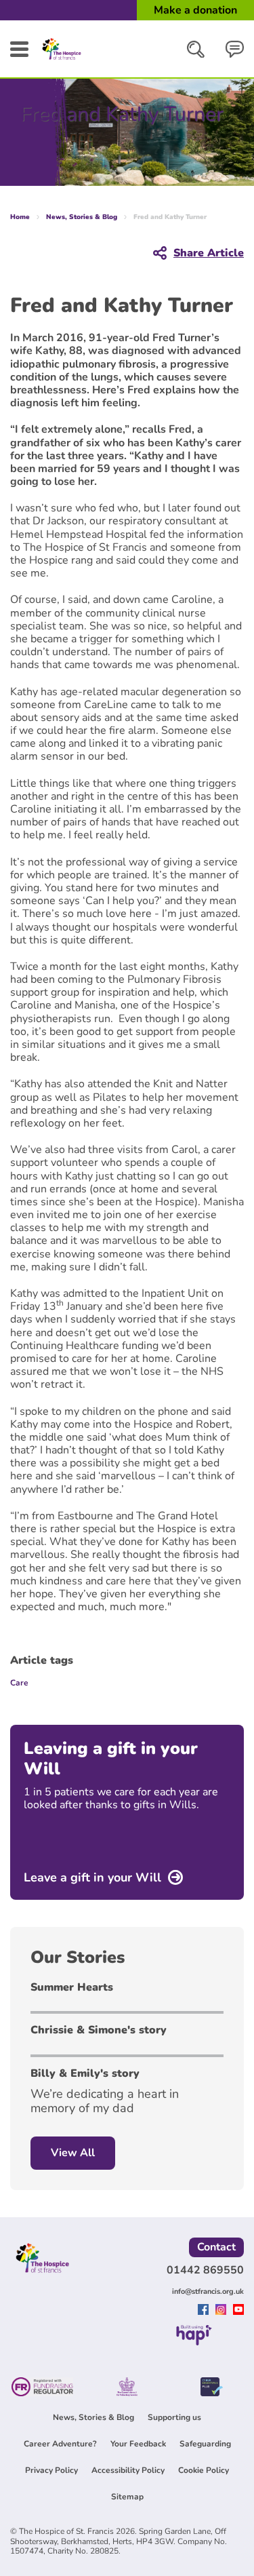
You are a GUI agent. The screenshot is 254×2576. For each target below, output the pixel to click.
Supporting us (174, 2417)
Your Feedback (138, 2444)
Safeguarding (205, 2444)
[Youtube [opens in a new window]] (238, 2311)
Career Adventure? (60, 2444)
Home (20, 217)
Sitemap (127, 2497)
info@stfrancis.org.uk (208, 2291)
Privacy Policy (51, 2470)
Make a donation (195, 10)
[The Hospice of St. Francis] (62, 60)
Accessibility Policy (128, 2470)
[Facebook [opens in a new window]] (205, 2311)
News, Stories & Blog (82, 217)
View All (73, 2153)
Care (19, 1683)
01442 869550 (205, 2270)
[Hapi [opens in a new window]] (194, 2341)
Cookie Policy (204, 2470)
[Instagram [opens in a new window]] (223, 2311)
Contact (216, 2247)
